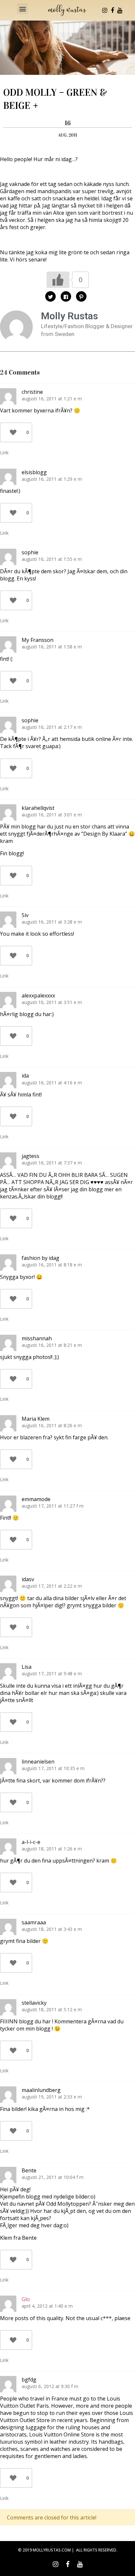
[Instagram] (105, 10)
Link (4, 452)
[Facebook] (112, 10)
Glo (26, 2299)
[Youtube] (120, 10)
